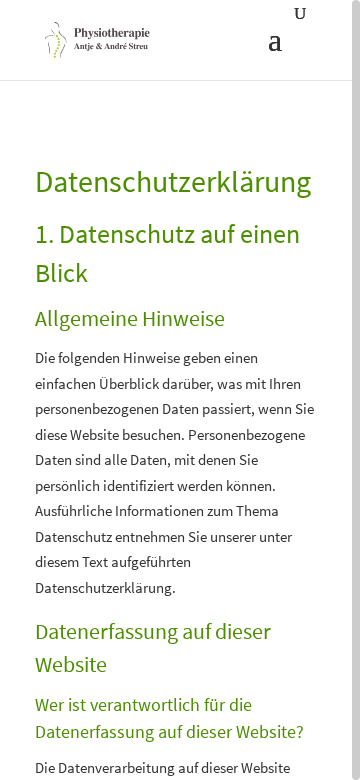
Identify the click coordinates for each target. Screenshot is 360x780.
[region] (180, 390)
